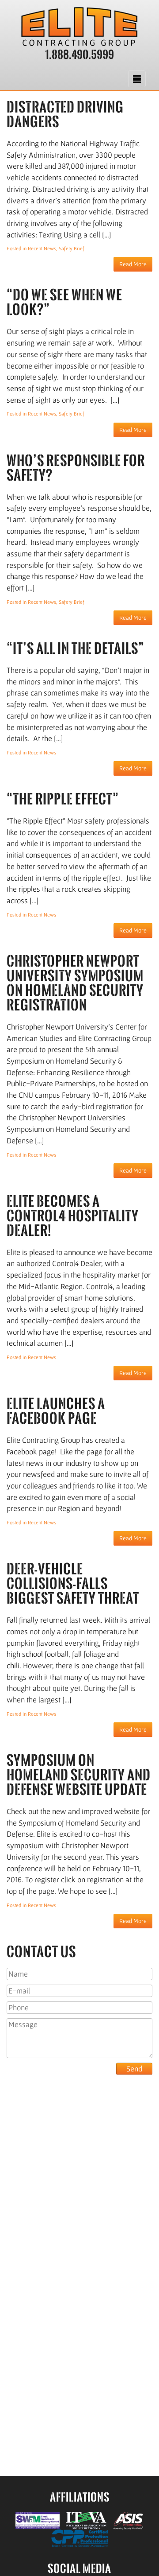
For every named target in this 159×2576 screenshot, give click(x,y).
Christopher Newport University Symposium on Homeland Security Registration (75, 983)
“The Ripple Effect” (63, 799)
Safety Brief (72, 248)
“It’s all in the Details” (76, 648)
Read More (133, 264)
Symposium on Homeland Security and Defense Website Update (79, 1775)
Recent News (42, 248)
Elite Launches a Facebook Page (56, 1411)
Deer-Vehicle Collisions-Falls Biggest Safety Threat (73, 1583)
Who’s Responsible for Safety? (76, 468)
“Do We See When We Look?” (64, 302)
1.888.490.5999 (80, 54)
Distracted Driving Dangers (65, 114)
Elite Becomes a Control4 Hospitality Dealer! (73, 1216)
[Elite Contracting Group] (79, 27)
